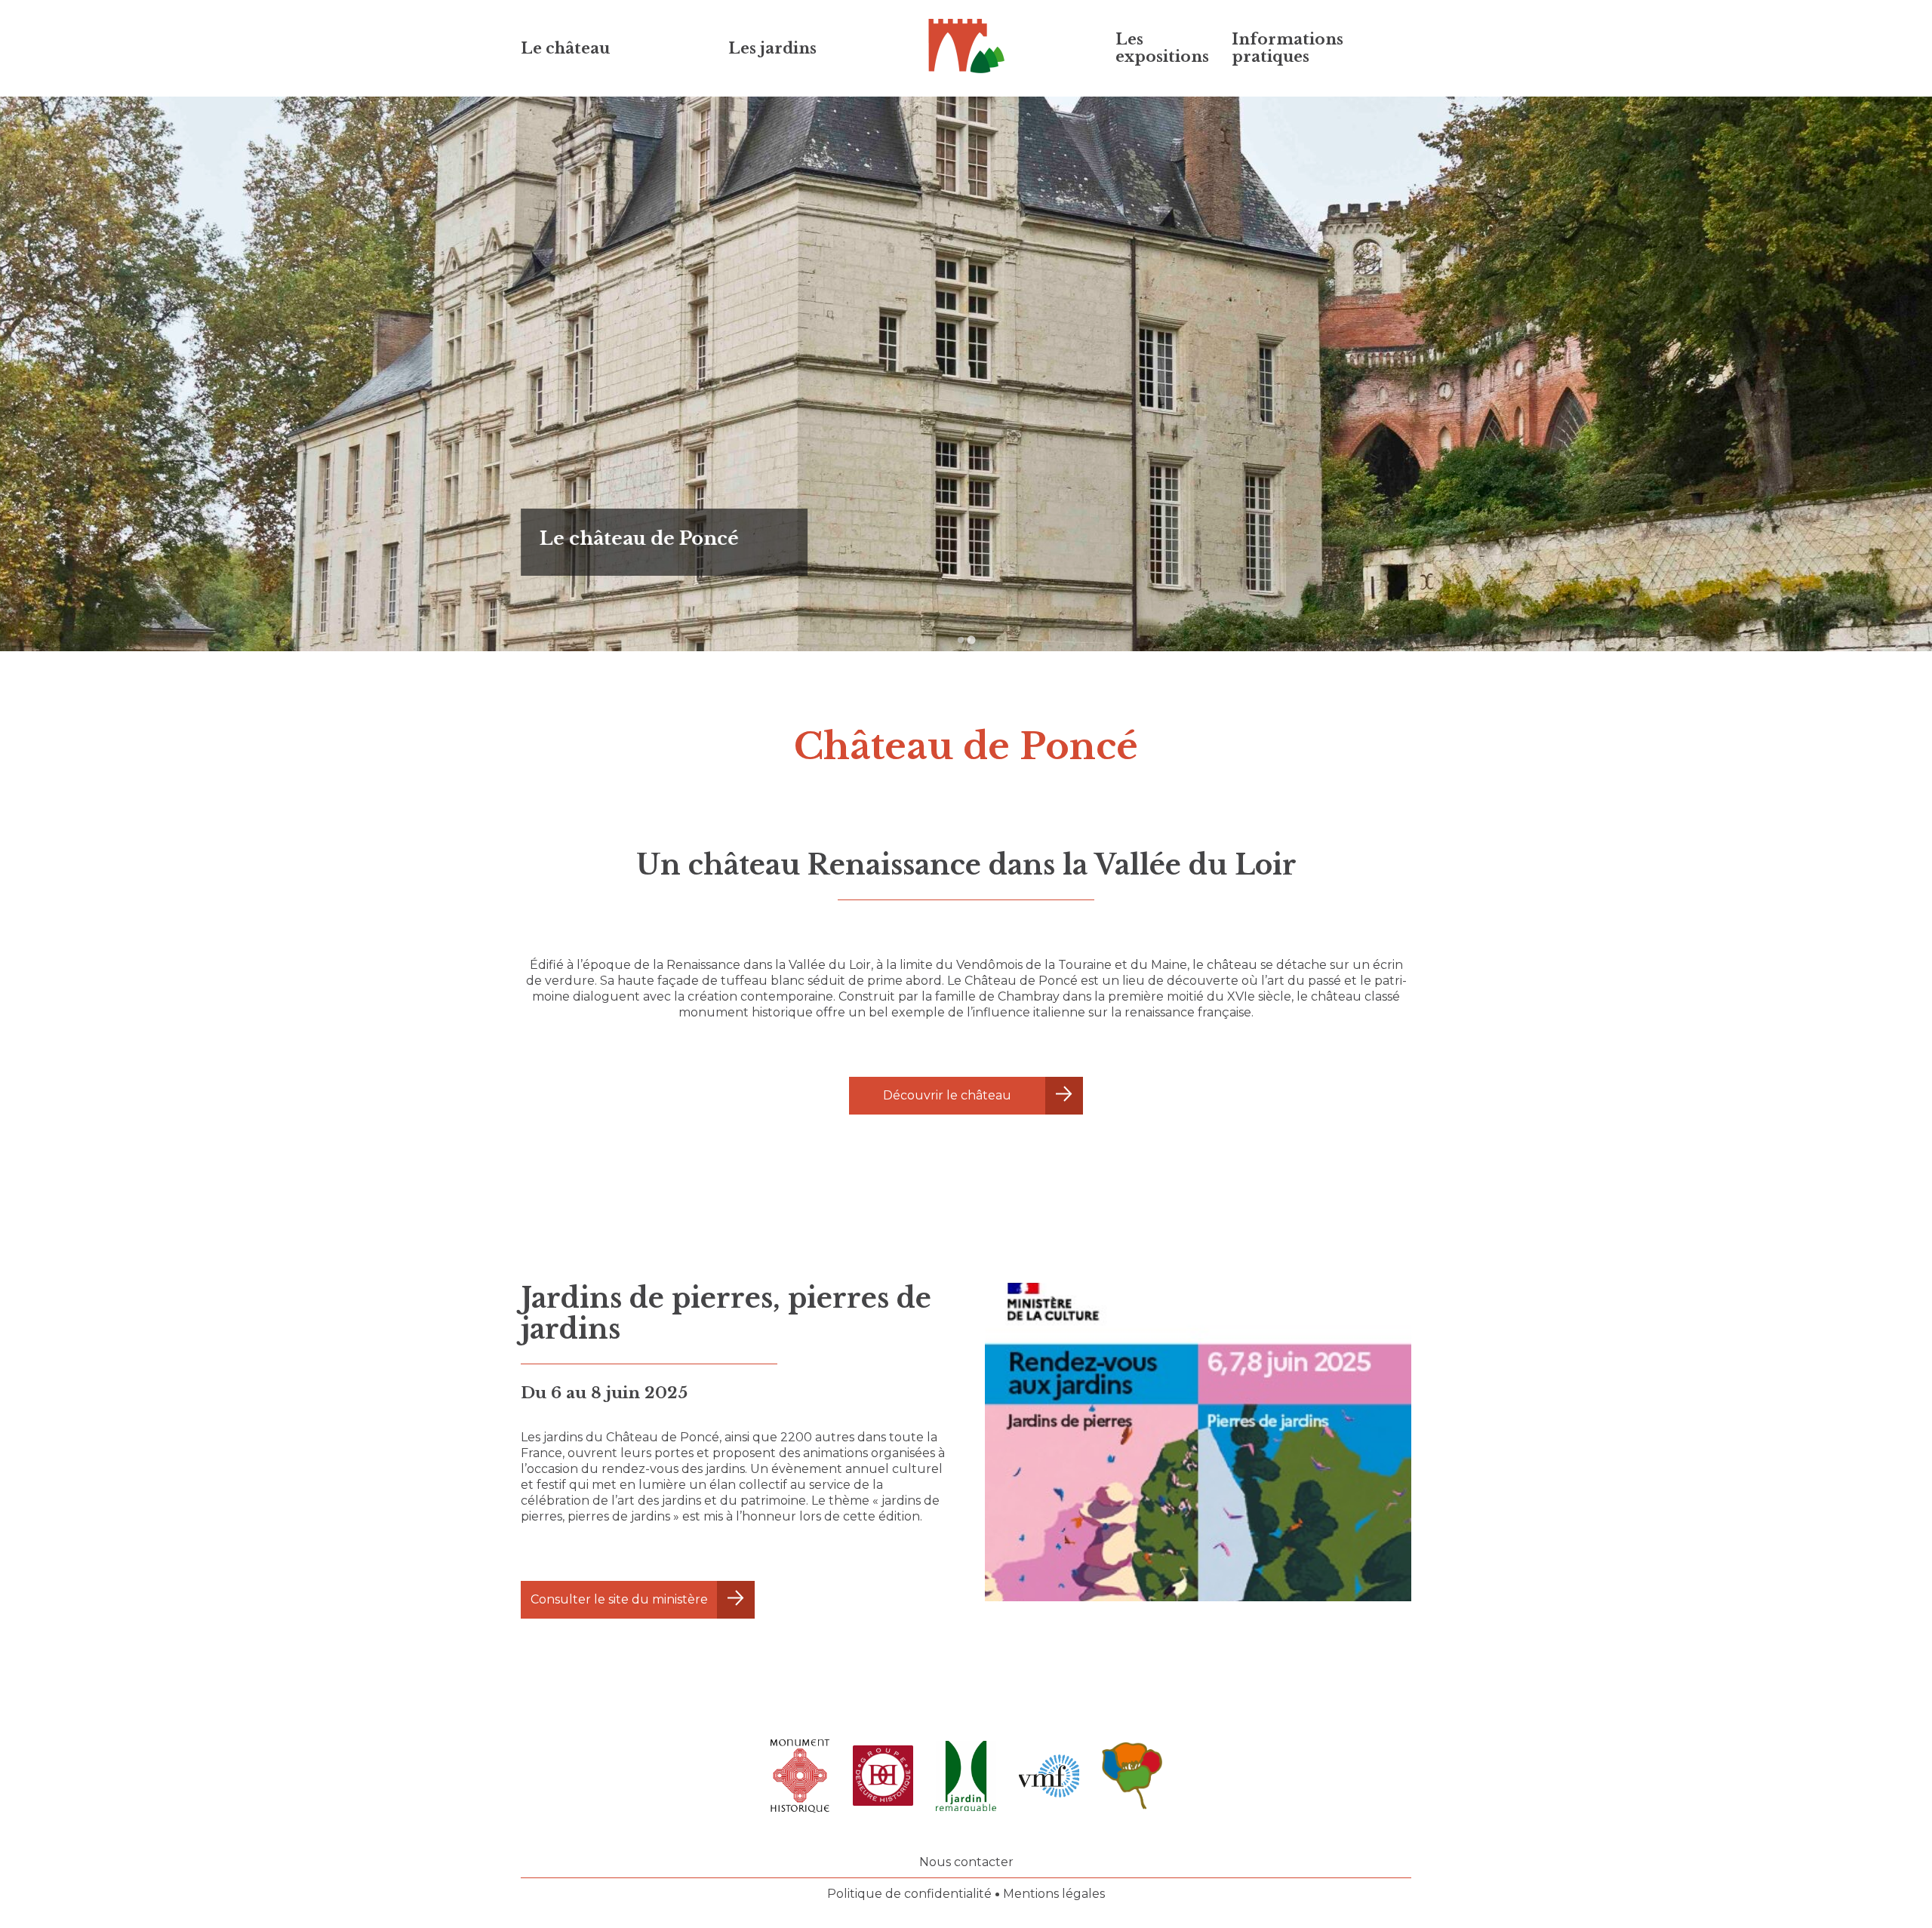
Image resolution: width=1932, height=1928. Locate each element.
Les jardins (772, 48)
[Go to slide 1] (960, 640)
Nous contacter (966, 1862)
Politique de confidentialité (909, 1894)
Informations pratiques (1287, 48)
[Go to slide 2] (971, 640)
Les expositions (1162, 48)
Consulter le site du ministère (619, 1599)
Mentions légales (1054, 1894)
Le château (565, 48)
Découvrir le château (947, 1095)
